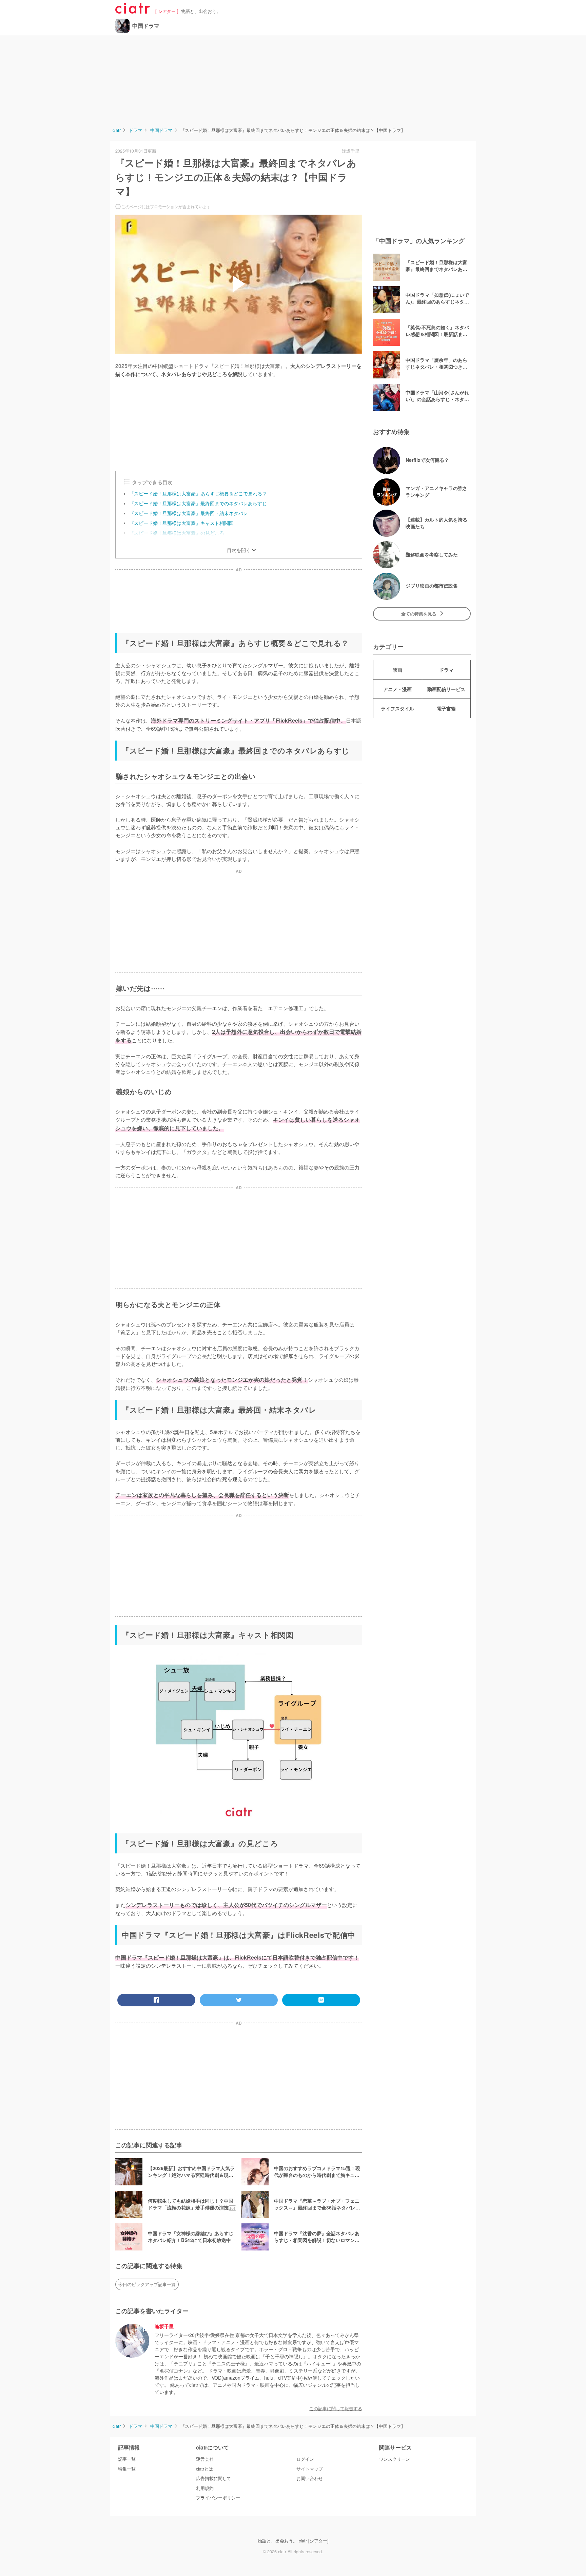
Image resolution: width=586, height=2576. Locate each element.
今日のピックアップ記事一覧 (147, 2284)
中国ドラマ (146, 26)
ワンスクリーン (395, 2459)
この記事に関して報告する (336, 2408)
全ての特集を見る (419, 614)
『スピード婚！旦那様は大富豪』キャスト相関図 (181, 523)
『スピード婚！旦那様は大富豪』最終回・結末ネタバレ (189, 513)
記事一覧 (127, 2459)
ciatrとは (204, 2469)
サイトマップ (310, 2469)
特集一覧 (127, 2469)
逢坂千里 (164, 2327)
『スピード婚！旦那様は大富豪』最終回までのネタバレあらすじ (198, 503)
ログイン (305, 2459)
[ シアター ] (167, 11)
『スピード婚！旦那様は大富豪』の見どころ (177, 533)
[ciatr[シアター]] (133, 11)
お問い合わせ (310, 2478)
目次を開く (239, 550)
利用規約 (205, 2488)
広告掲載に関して (214, 2478)
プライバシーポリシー (218, 2498)
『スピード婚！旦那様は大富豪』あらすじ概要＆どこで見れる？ (198, 493)
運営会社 (205, 2459)
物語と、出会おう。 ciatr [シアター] (293, 2541)
